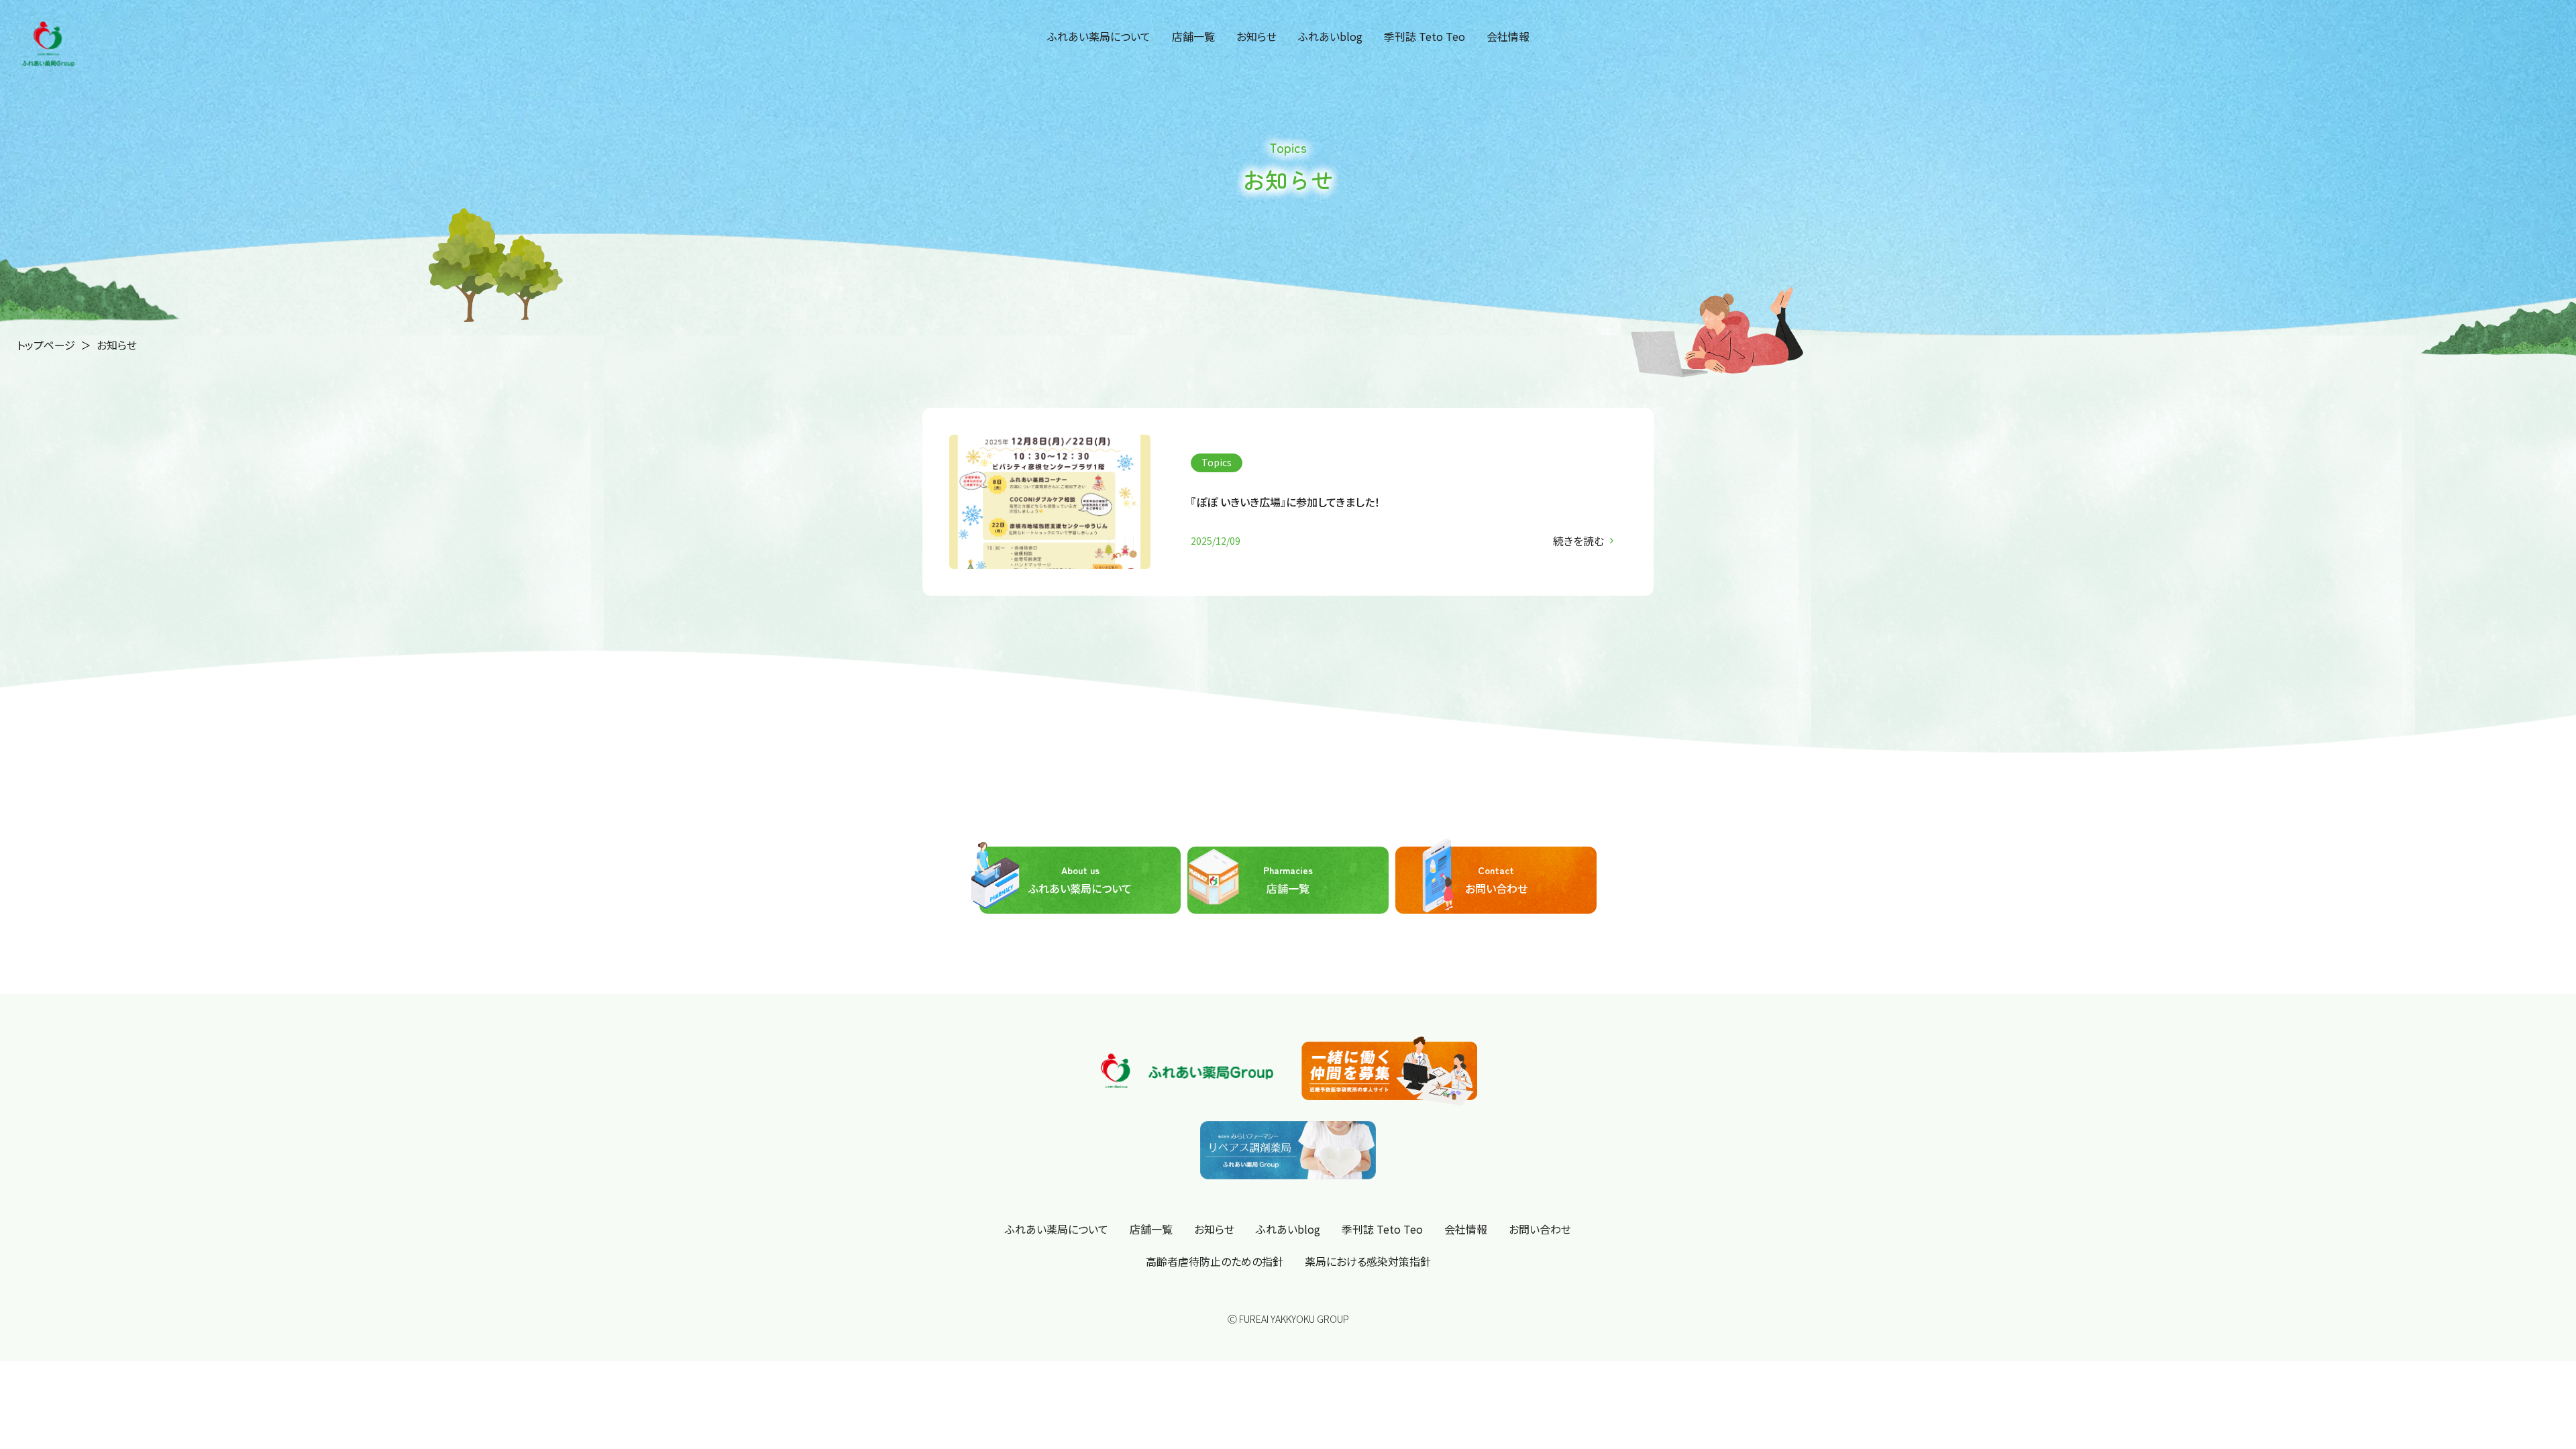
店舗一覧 (1193, 36)
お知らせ (1256, 36)
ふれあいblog (1330, 36)
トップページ (46, 345)
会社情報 (1508, 36)
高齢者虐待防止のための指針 (1215, 1261)
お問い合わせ (1496, 880)
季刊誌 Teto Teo (1425, 36)
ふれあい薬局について (1099, 36)
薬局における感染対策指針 (1368, 1261)
